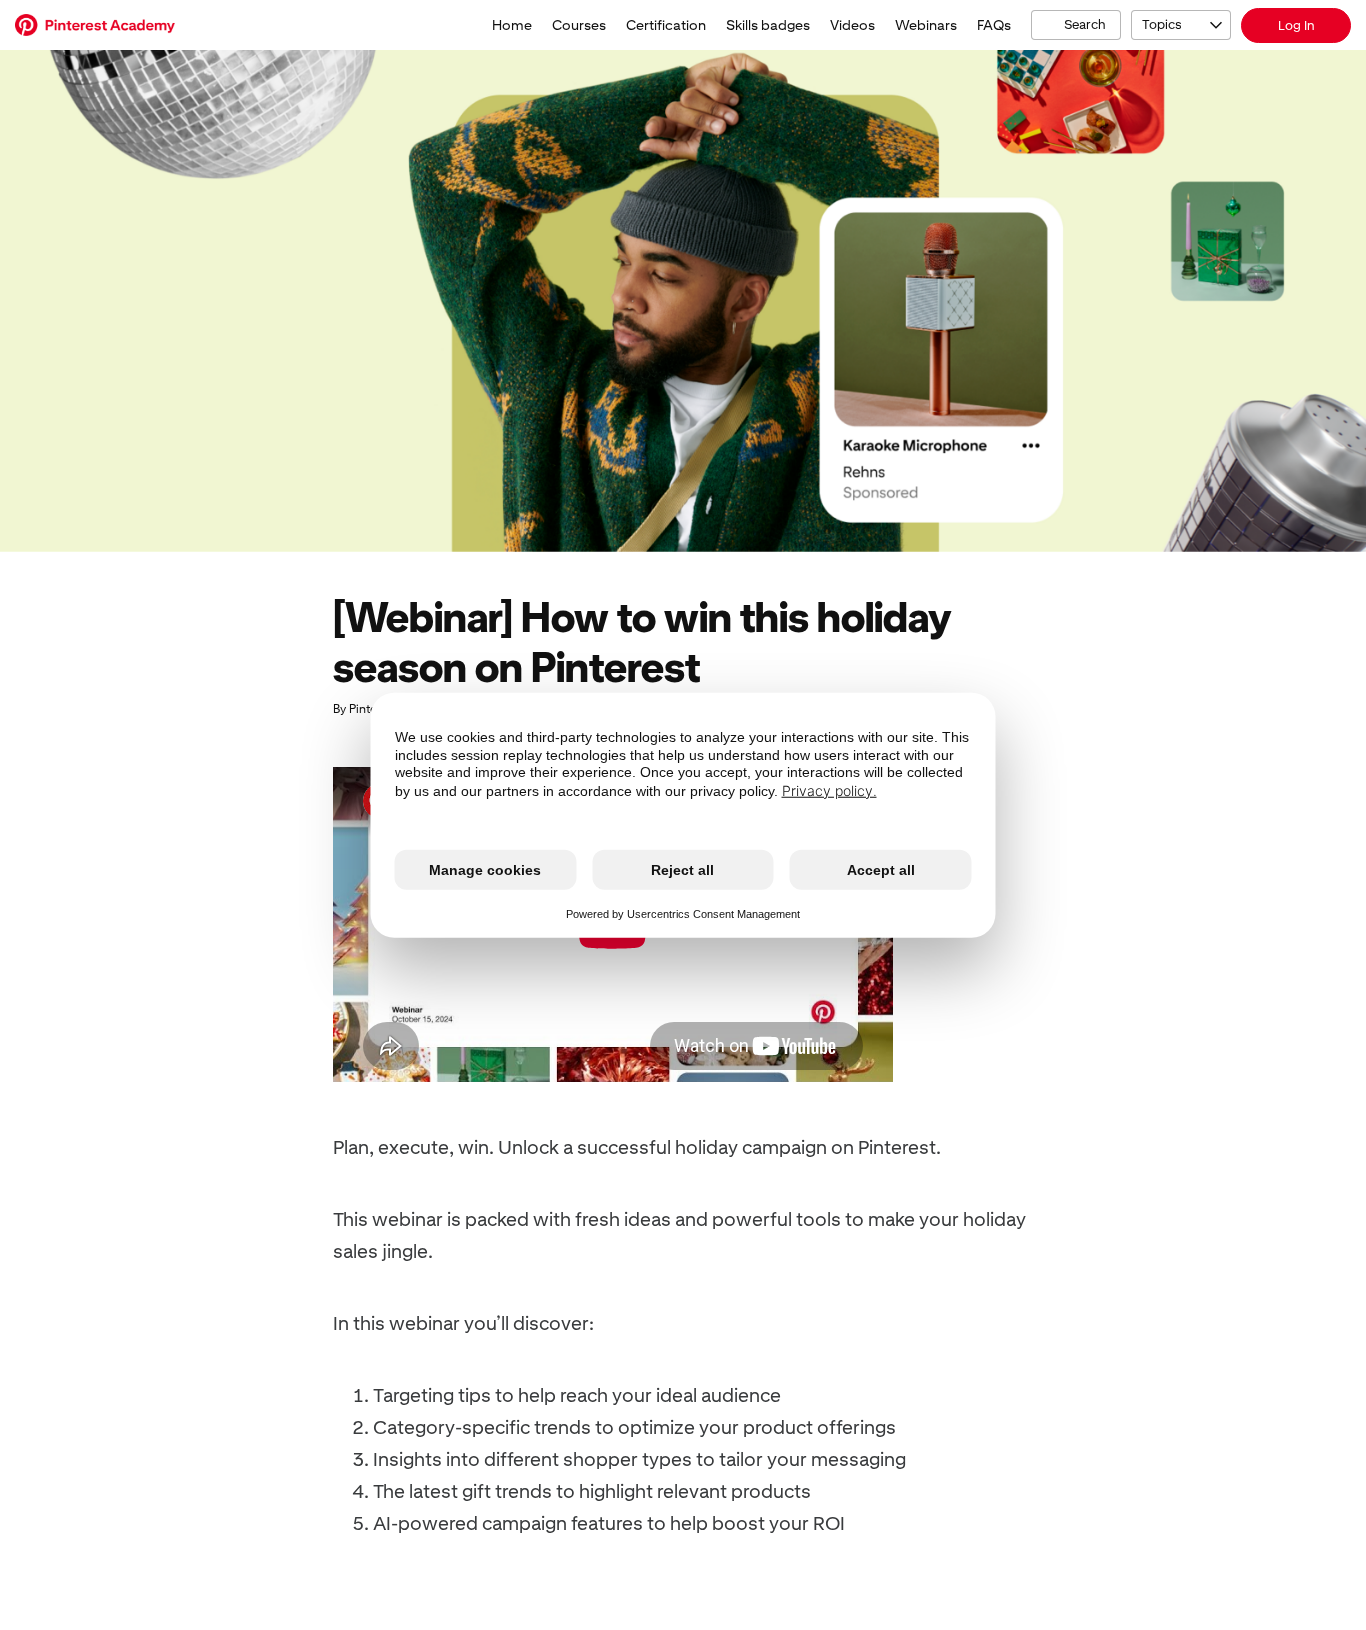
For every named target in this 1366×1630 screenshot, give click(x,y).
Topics (1162, 24)
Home (512, 25)
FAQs (994, 25)
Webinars (926, 25)
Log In (1296, 25)
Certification (666, 25)
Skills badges (768, 25)
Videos (852, 25)
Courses (579, 25)
